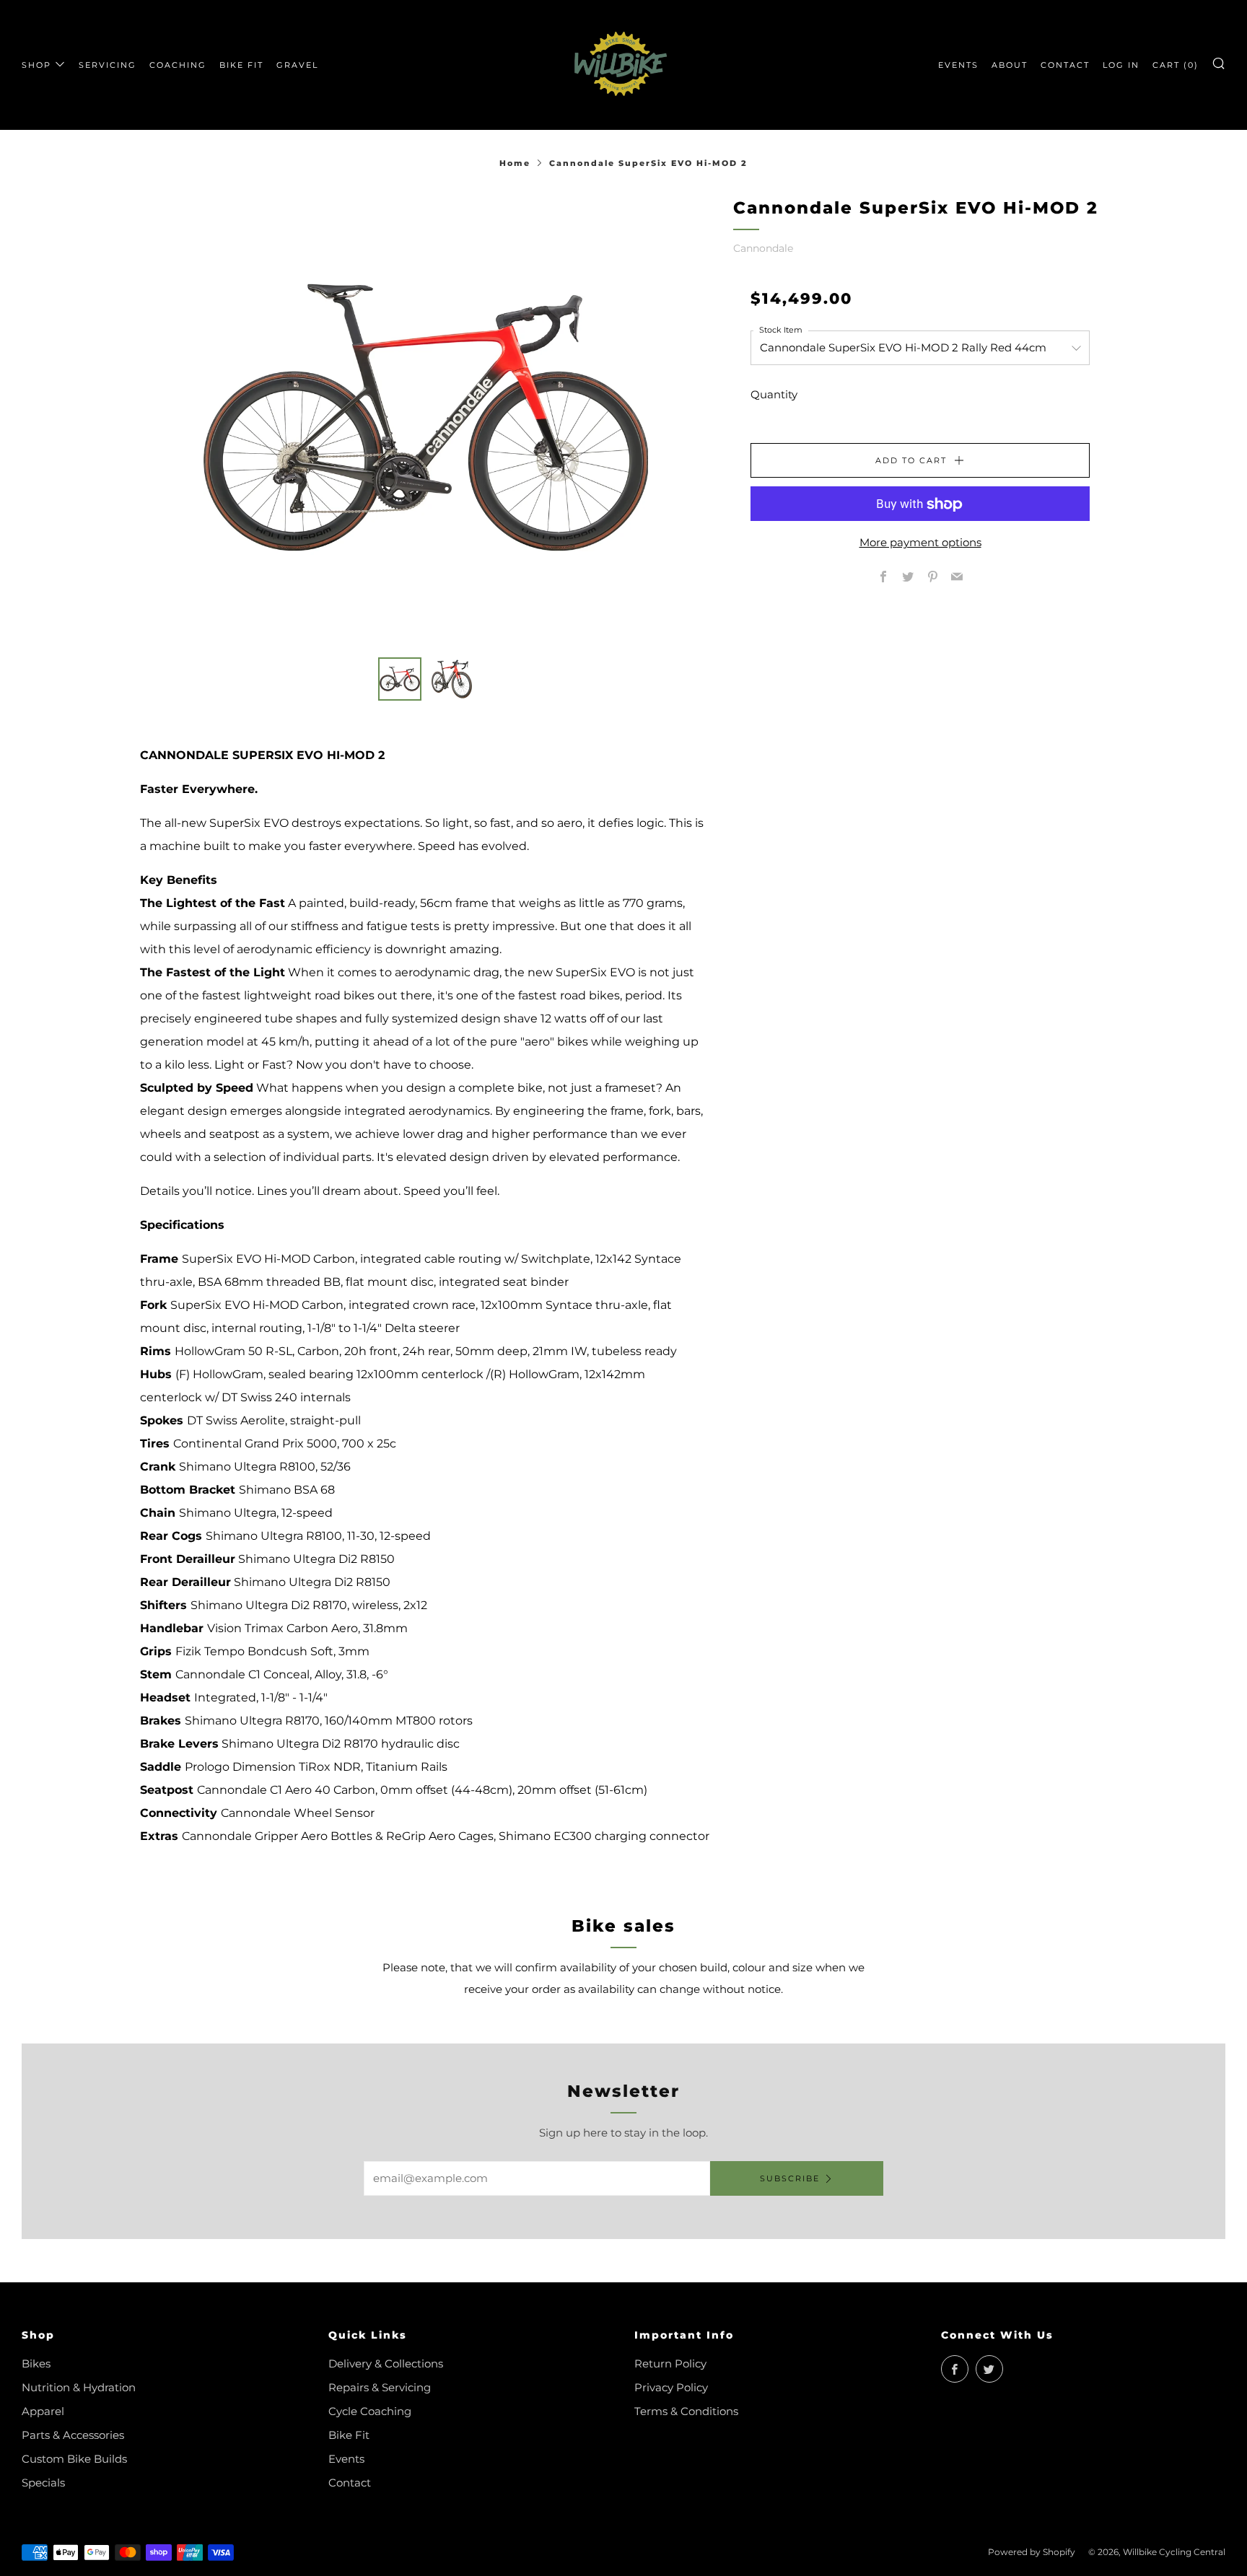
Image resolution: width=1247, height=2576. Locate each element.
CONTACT (1065, 65)
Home (515, 163)
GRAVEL (297, 65)
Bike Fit (349, 2435)
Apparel (43, 2411)
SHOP (36, 65)
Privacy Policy (671, 2387)
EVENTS (958, 65)
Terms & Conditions (686, 2411)
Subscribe (790, 2178)
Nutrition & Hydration (79, 2387)
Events (346, 2459)
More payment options (920, 543)
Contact (350, 2483)
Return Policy (670, 2363)
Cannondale (763, 248)
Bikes (36, 2363)
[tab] (400, 679)
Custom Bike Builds (74, 2459)
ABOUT (1010, 65)
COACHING (178, 65)
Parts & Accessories (73, 2435)
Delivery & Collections (386, 2363)
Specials (43, 2483)
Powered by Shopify (1032, 2552)
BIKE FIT (241, 65)
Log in (1121, 65)
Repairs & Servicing (380, 2387)
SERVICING (108, 65)
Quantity (774, 395)
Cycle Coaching (370, 2411)
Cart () (1176, 65)
